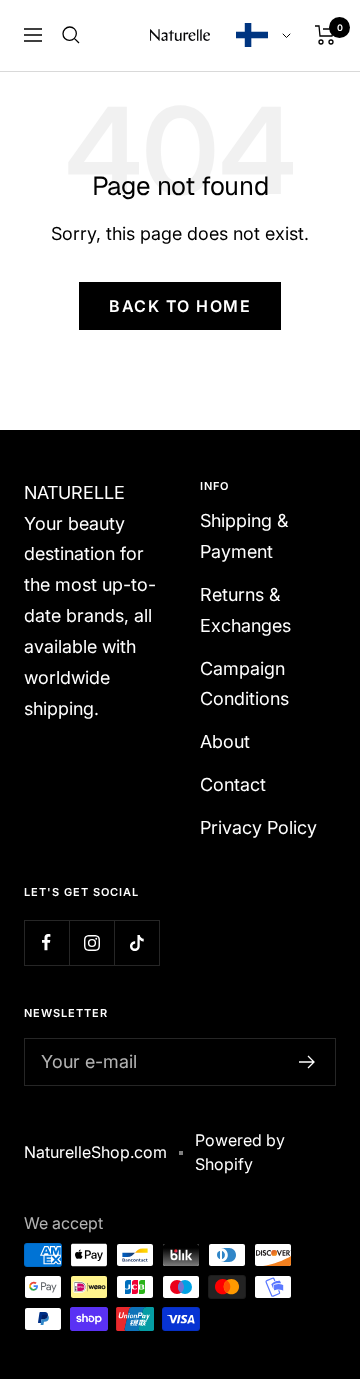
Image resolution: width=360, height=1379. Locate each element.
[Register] (307, 1062)
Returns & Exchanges (245, 610)
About (225, 741)
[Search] (71, 35)
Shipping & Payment (244, 536)
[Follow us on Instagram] (91, 942)
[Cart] (325, 35)
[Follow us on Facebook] (46, 942)
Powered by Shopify (240, 1152)
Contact (233, 784)
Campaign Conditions (244, 684)
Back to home (180, 306)
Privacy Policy (258, 827)
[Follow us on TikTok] (136, 942)
